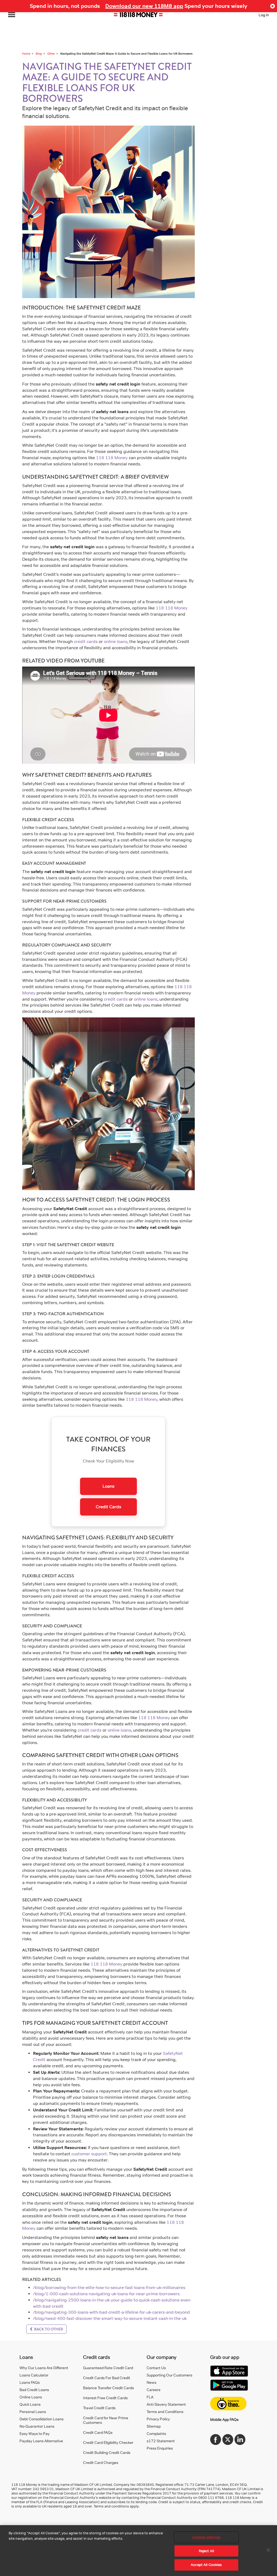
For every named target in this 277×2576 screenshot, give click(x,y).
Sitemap (154, 2426)
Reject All (206, 2551)
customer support (89, 2154)
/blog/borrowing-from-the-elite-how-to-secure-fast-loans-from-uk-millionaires (109, 2288)
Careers (154, 2390)
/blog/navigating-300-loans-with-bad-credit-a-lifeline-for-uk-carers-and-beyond (111, 2312)
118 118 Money (112, 458)
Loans (108, 1486)
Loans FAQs (30, 2382)
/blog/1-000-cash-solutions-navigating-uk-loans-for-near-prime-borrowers (106, 2294)
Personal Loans (33, 2412)
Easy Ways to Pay (34, 2433)
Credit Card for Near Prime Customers (106, 2420)
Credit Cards (108, 1507)
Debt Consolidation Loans (42, 2419)
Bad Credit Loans (34, 2390)
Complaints (156, 2433)
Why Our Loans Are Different (44, 2368)
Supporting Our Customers (169, 2375)
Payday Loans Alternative (41, 2441)
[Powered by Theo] (228, 2404)
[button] (273, 6)
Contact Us (156, 2368)
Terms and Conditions (165, 2412)
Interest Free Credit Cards (105, 2398)
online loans (116, 641)
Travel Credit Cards (99, 2408)
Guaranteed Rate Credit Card (108, 2368)
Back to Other (48, 2329)
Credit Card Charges (101, 2462)
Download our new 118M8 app (144, 6)
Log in (264, 15)
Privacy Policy (158, 2419)
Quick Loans (30, 2404)
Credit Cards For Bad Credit (107, 2378)
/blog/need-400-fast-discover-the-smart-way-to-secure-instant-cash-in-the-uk (110, 2318)
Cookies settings (206, 2537)
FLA (150, 2397)
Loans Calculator (34, 2375)
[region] (138, 2551)
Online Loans (31, 2397)
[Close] (268, 2550)
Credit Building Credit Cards (107, 2452)
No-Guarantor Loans (37, 2426)
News (151, 2382)
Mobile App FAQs (224, 2419)
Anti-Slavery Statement (166, 2404)
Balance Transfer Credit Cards (108, 2388)
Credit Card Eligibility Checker (108, 2442)
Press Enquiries (160, 2448)
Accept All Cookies (206, 2565)
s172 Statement (161, 2441)
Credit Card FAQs (98, 2432)
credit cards (86, 641)
